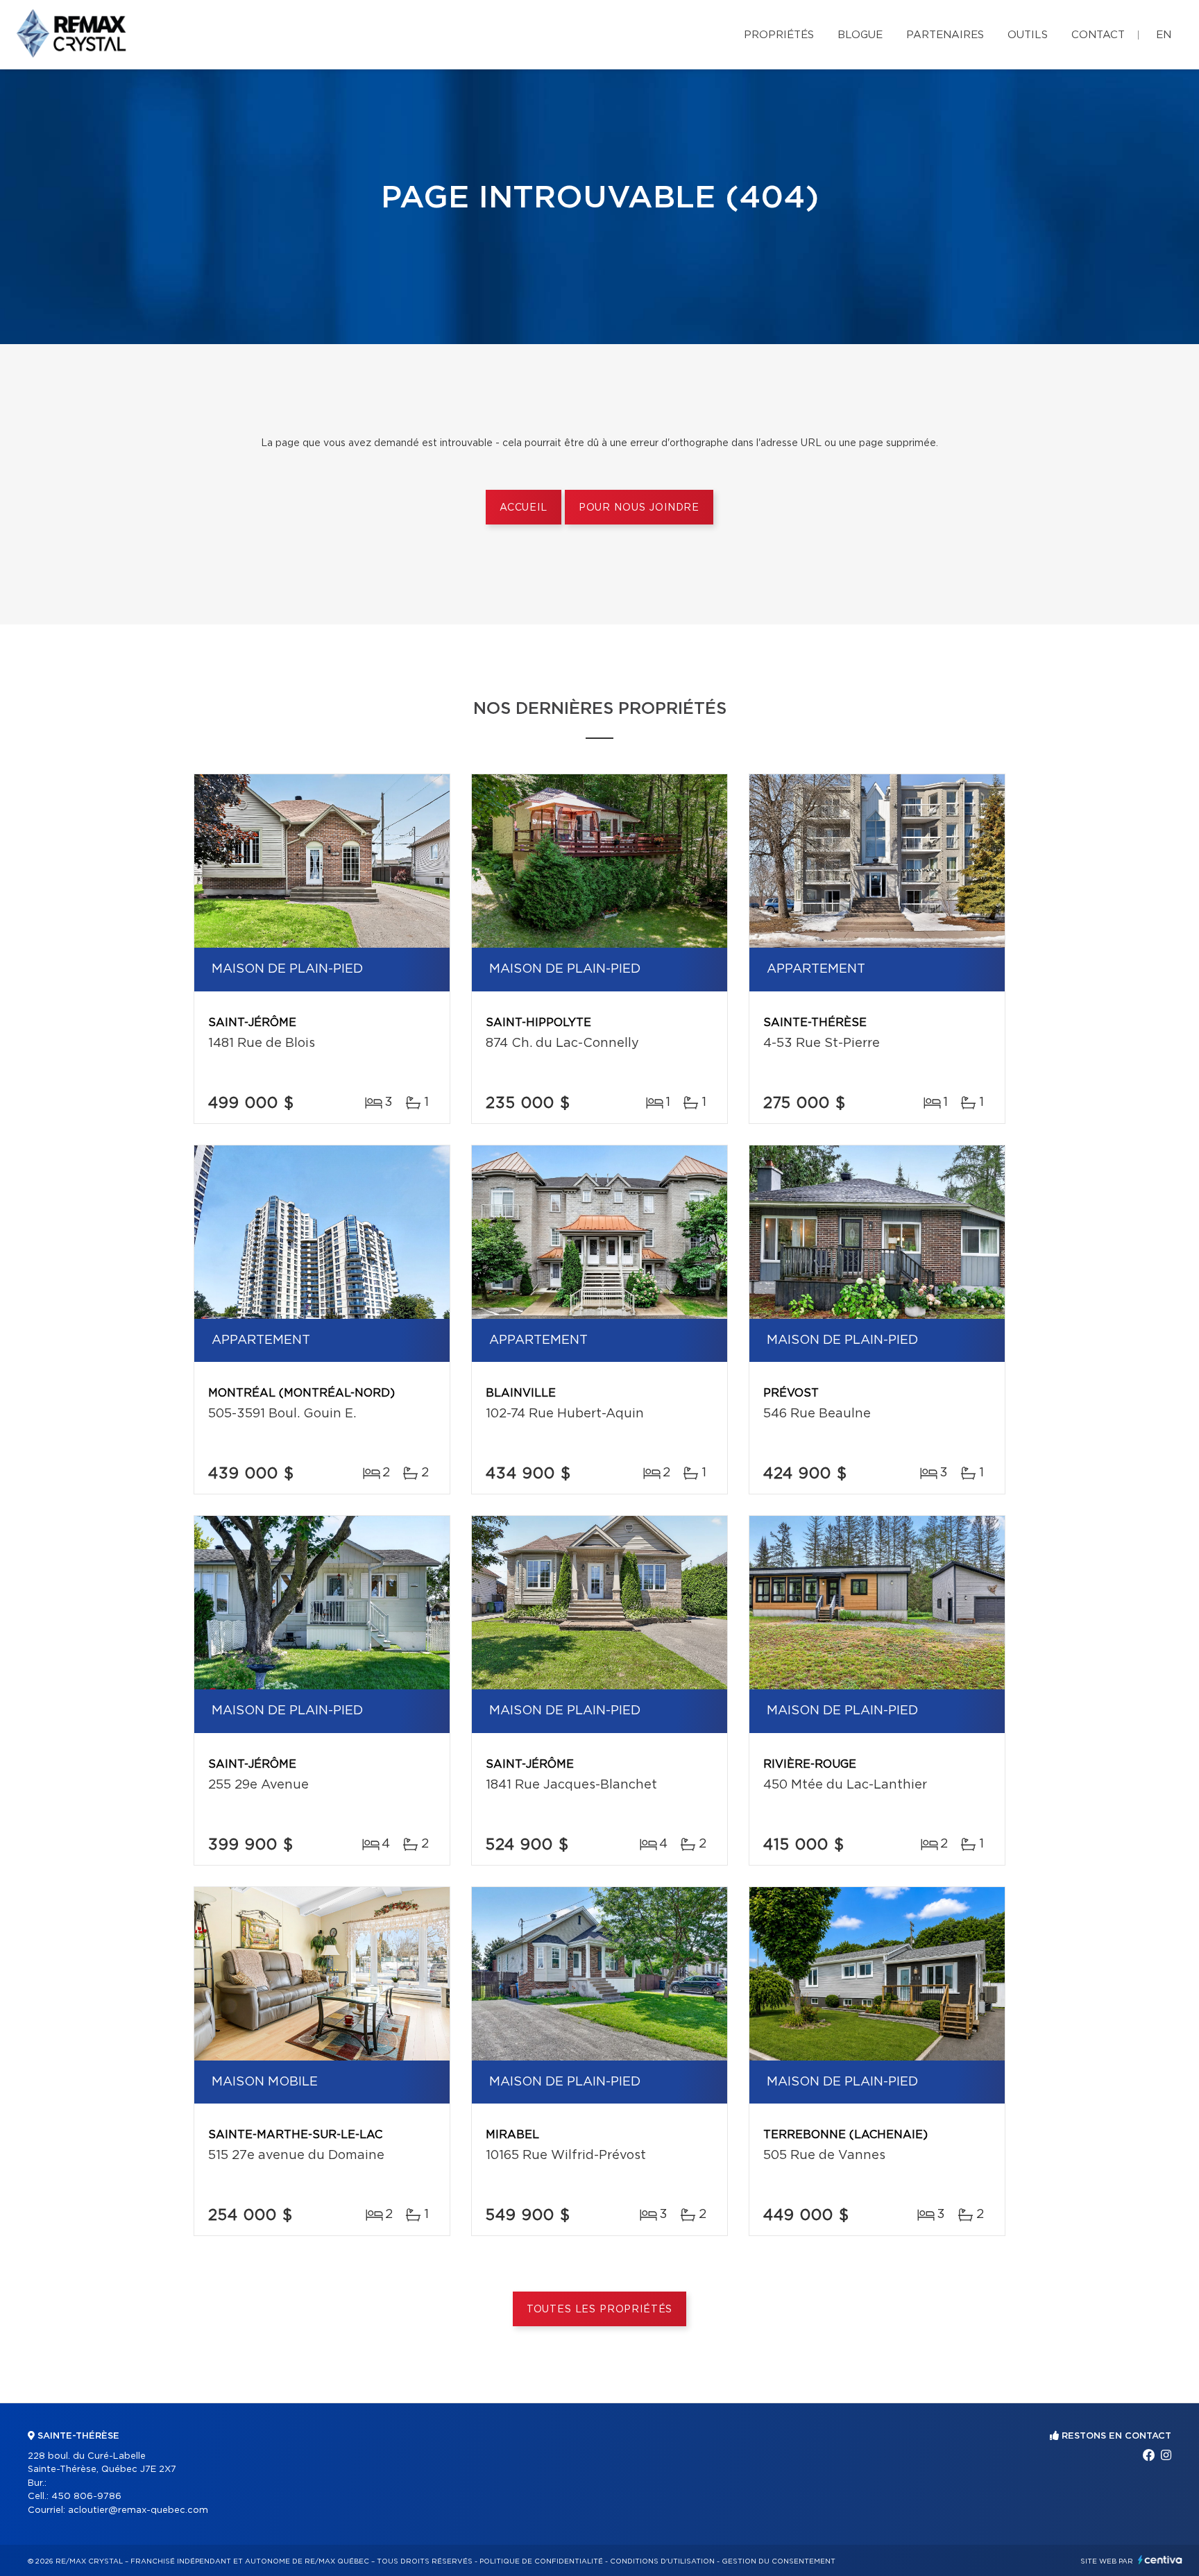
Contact (1098, 35)
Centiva (1160, 2560)
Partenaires (945, 35)
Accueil (524, 508)
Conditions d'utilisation (662, 2561)
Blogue (860, 35)
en (1164, 35)
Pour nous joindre (639, 508)
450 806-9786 (86, 2497)
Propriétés (779, 35)
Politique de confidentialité (541, 2561)
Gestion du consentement (779, 2561)
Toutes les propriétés (600, 2310)
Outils (1028, 35)
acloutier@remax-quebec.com (138, 2510)
